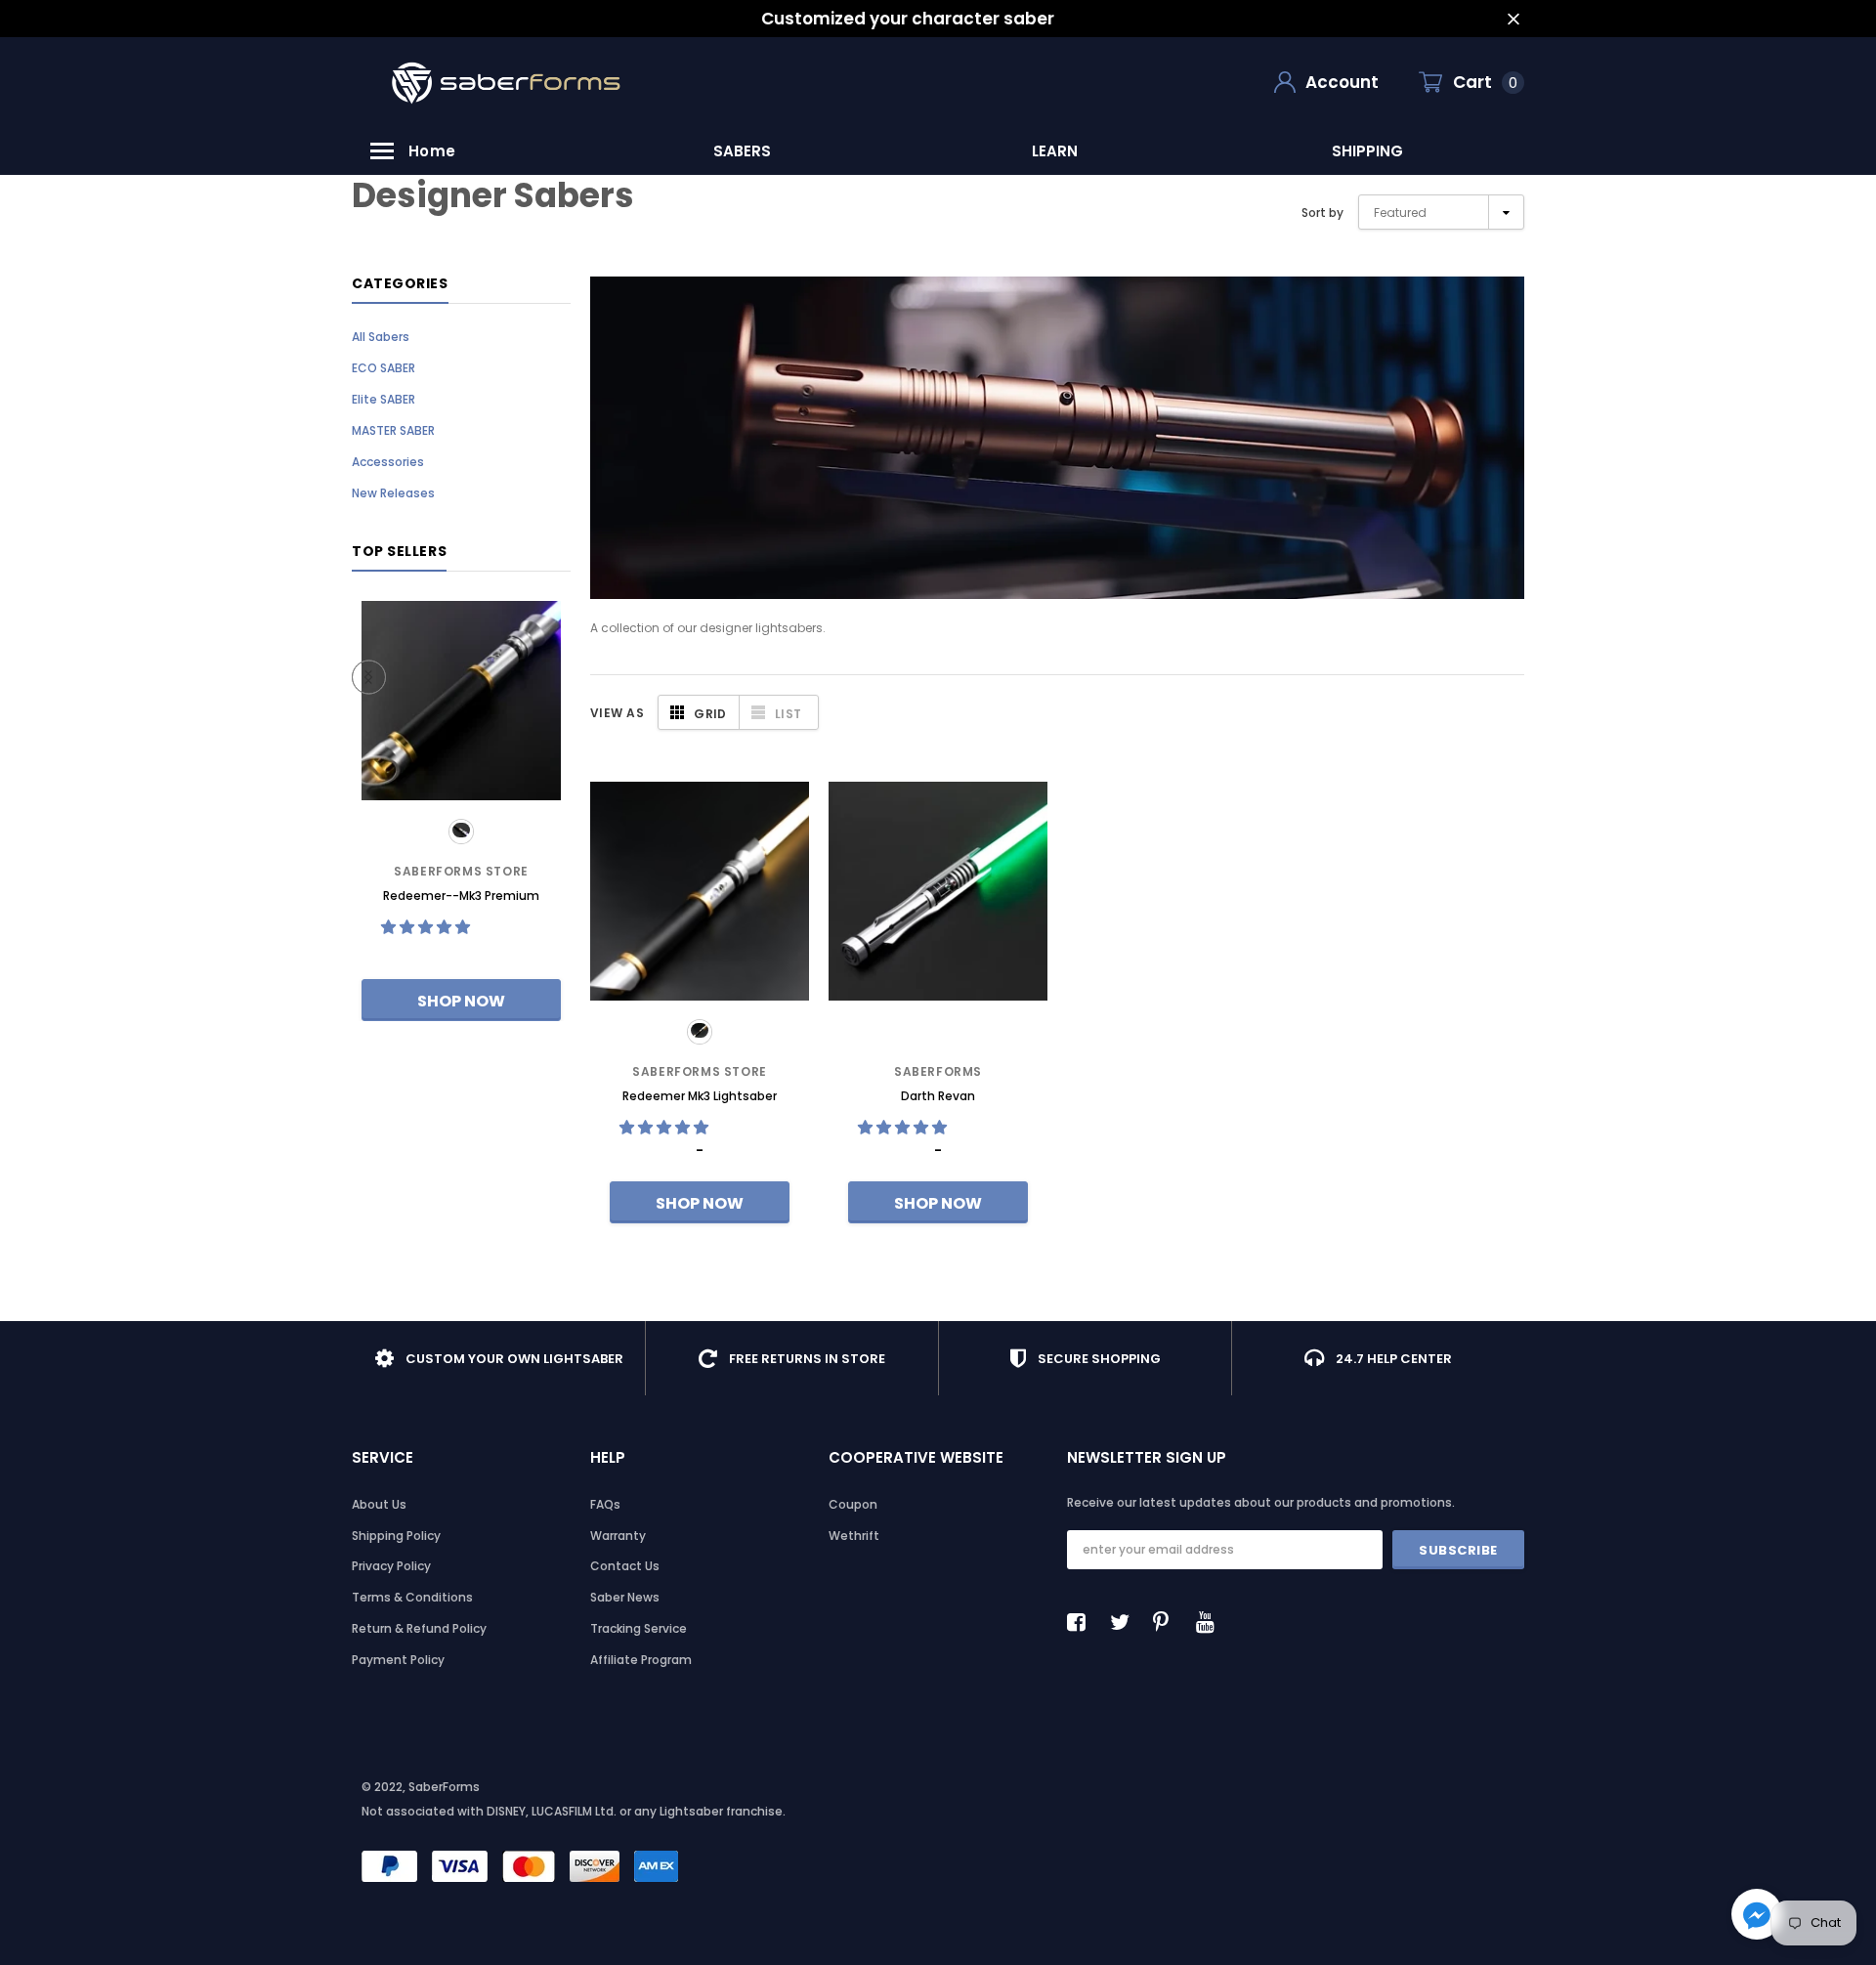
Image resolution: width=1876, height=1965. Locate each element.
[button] (427, 927)
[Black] (461, 832)
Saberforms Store (461, 871)
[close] (1513, 19)
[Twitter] (1125, 1622)
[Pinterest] (1168, 1622)
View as (617, 713)
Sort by (1322, 213)
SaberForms (938, 1071)
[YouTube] (1211, 1622)
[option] (743, 151)
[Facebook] (1082, 1622)
